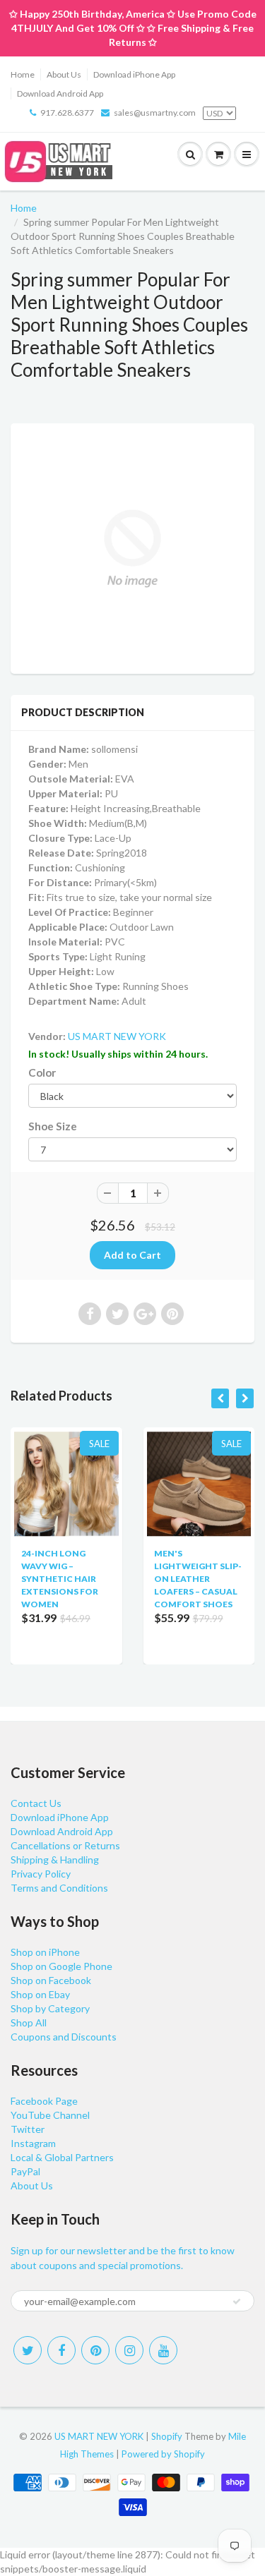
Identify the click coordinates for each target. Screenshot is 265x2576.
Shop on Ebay (40, 1994)
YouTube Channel (50, 2115)
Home (23, 74)
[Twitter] (28, 2350)
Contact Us (36, 1803)
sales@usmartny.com (155, 113)
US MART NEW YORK (117, 1036)
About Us (64, 74)
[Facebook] (61, 2350)
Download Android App (60, 93)
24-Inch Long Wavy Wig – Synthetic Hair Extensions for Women (60, 1579)
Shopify (167, 2436)
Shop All (29, 2022)
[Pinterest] (95, 2350)
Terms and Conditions (59, 1888)
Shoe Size (53, 1126)
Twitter (28, 2129)
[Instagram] (129, 2350)
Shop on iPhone (45, 1952)
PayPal (25, 2171)
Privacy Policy (41, 1874)
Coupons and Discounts (64, 2037)
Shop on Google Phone (61, 1966)
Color (42, 1072)
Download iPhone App (134, 74)
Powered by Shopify (163, 2454)
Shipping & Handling (55, 1860)
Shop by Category (50, 2008)
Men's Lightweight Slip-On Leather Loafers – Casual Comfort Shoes (198, 1579)
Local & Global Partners (62, 2157)
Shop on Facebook (51, 1980)
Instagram (33, 2143)
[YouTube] (163, 2350)
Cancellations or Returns (65, 1845)
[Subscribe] (237, 2302)
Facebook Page (44, 2101)
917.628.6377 (67, 113)
